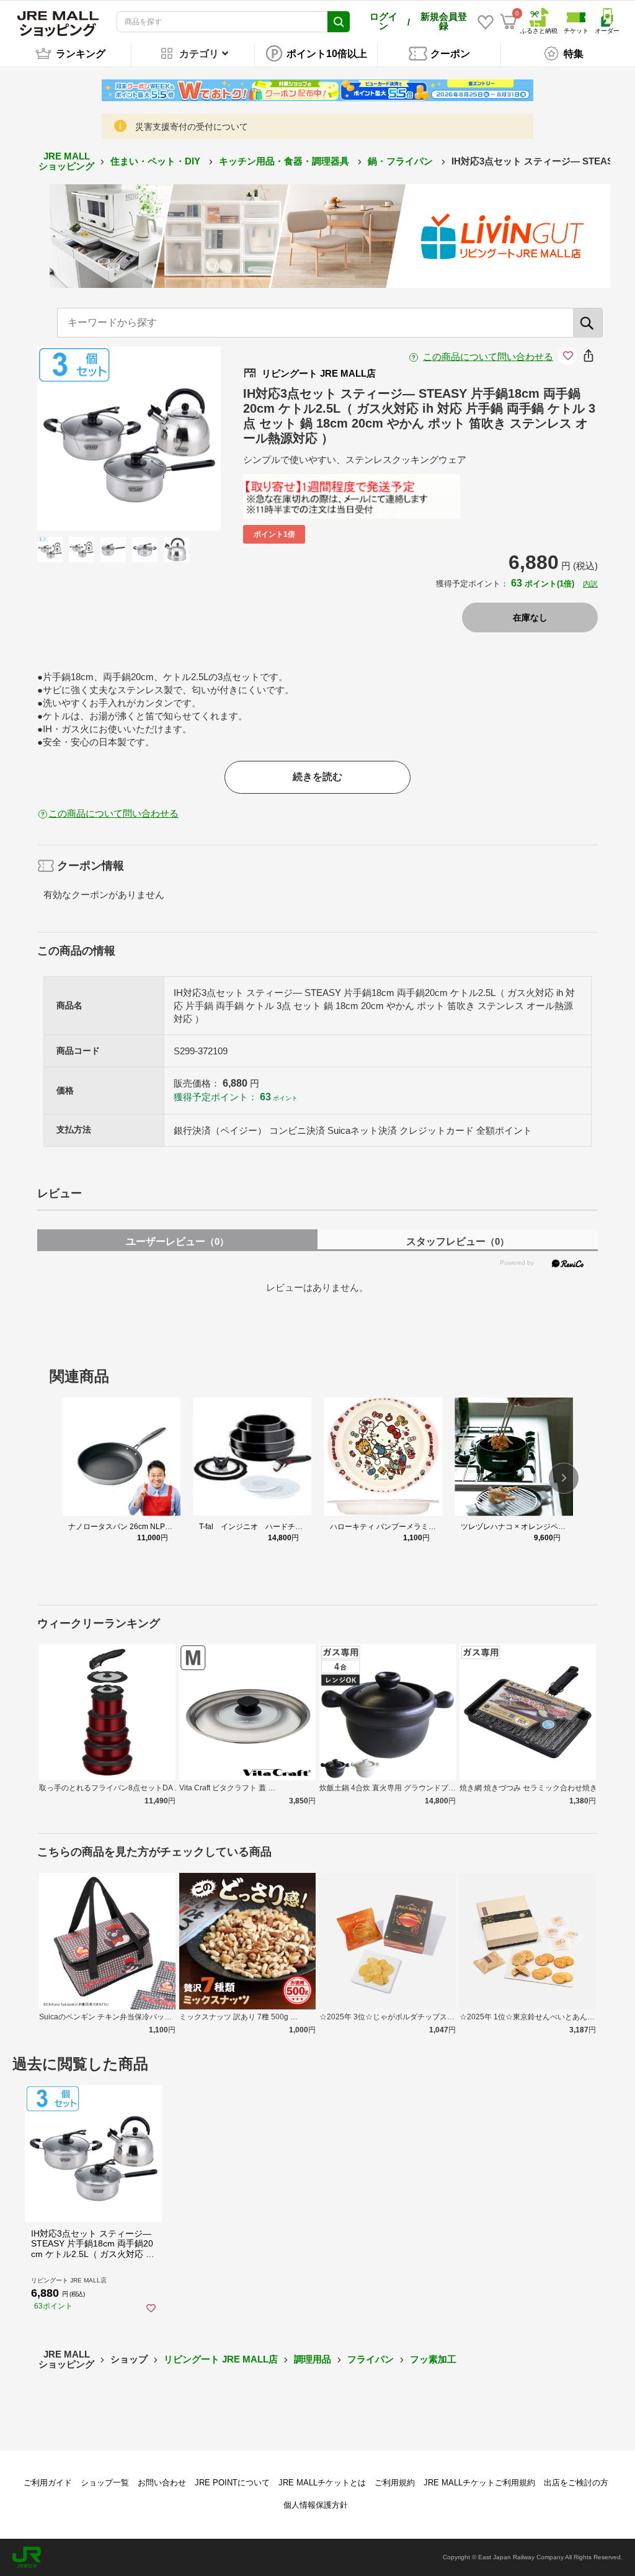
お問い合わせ (162, 2483)
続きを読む (317, 777)
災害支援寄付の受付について (192, 127)
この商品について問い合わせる (488, 357)
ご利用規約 (395, 2483)
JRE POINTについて (232, 2483)
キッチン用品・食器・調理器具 (285, 161)
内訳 (590, 584)
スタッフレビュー (458, 1241)
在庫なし (530, 617)
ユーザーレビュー (177, 1241)
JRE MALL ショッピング (66, 161)
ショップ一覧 (105, 2483)
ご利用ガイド (48, 2483)
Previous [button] (84, 438)
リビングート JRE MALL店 (221, 2359)
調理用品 (313, 2359)
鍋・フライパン (402, 161)
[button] (564, 1478)
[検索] (588, 323)
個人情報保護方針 (316, 2505)
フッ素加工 (433, 2359)
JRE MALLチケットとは (322, 2483)
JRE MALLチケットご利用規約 (479, 2483)
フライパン (371, 2359)
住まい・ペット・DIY (157, 161)
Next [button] (174, 438)
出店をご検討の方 (576, 2483)
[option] (129, 438)
